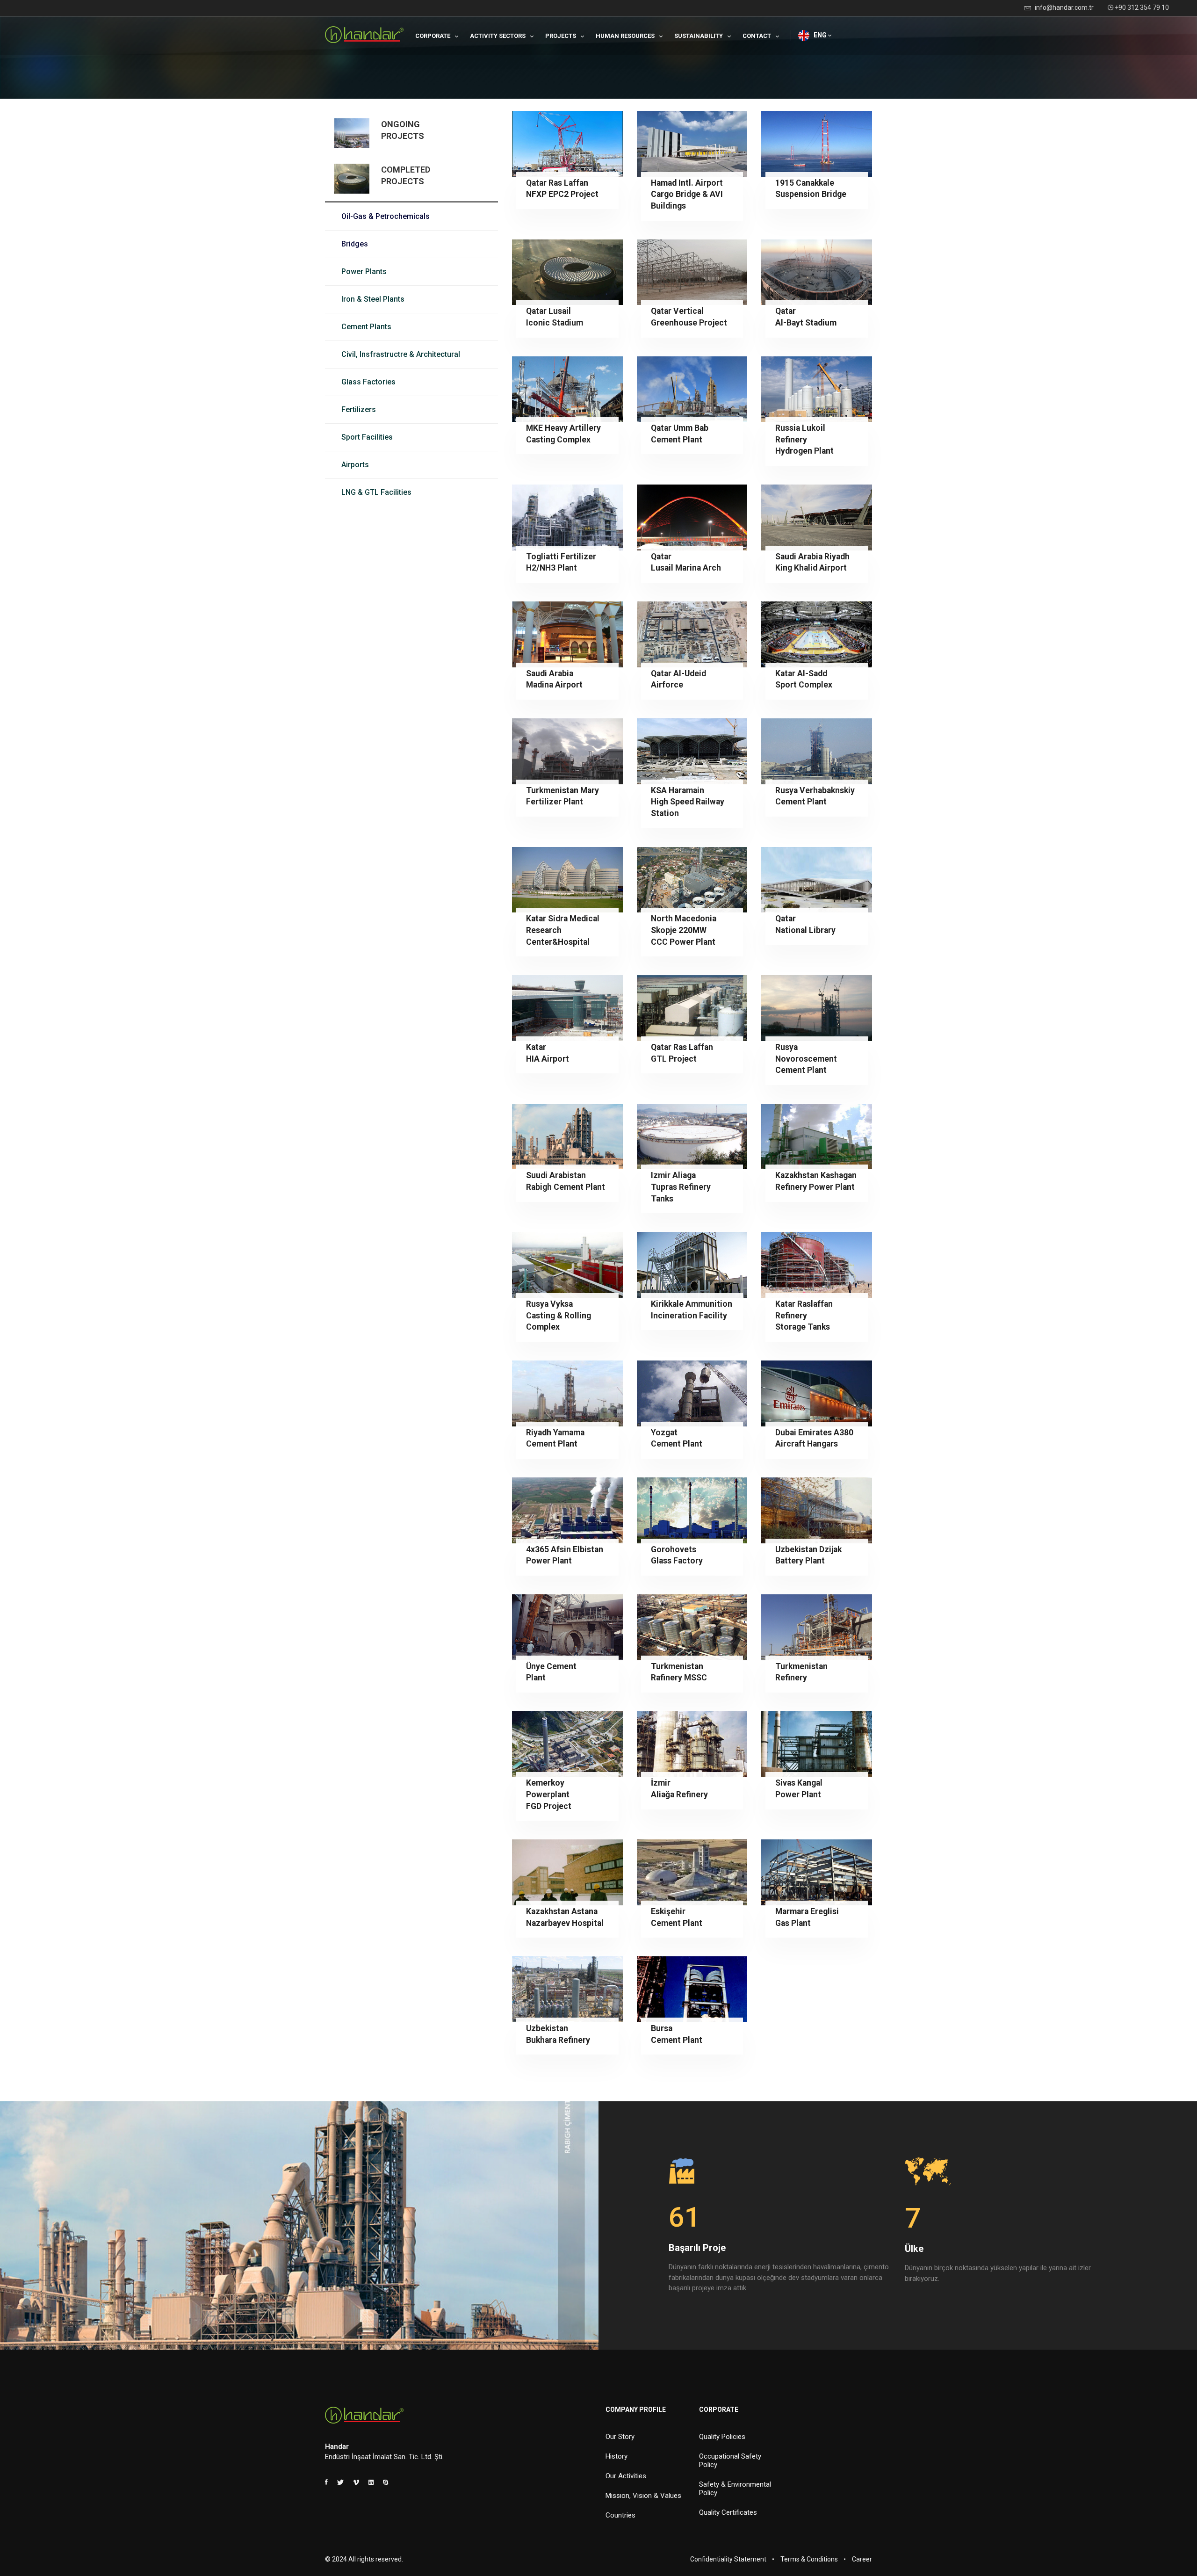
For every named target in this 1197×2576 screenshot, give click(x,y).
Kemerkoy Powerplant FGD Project (549, 1794)
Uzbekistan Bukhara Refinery (558, 2034)
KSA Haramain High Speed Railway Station (688, 802)
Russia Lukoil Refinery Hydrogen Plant (804, 439)
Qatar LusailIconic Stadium (555, 317)
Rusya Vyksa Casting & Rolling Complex (559, 1315)
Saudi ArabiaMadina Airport (554, 679)
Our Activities (626, 2476)
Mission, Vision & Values (643, 2496)
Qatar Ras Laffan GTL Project (682, 1053)
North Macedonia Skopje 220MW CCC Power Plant (684, 930)
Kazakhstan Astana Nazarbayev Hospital (565, 1917)
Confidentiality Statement (728, 2559)
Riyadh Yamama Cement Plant (555, 1438)
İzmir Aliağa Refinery (679, 1789)
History (617, 2456)
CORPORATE (433, 36)
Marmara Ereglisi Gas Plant (807, 1917)
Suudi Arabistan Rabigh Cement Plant (566, 1181)
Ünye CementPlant (551, 1672)
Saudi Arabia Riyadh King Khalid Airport (812, 562)
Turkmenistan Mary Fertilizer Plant (562, 796)
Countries (620, 2515)
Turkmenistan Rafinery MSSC (679, 1672)
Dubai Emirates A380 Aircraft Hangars (814, 1438)
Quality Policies (722, 2437)
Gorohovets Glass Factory (677, 1555)
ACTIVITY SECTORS (498, 36)
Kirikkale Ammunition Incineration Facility (692, 1310)
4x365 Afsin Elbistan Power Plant (565, 1555)
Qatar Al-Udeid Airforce (678, 679)
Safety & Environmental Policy (735, 2489)
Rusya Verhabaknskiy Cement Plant (815, 796)
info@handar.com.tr (1064, 7)
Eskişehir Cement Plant (677, 1917)
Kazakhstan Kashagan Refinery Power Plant (816, 1181)
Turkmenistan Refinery (801, 1672)
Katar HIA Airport (548, 1053)
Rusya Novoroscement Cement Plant (806, 1059)
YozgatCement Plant (677, 1438)
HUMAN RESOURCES (625, 36)
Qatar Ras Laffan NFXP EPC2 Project (562, 189)
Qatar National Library (805, 924)
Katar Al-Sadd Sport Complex (804, 679)
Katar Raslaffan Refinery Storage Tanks (804, 1315)
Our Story (620, 2437)
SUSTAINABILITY (699, 36)
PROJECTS (561, 36)
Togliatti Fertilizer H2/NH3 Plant (561, 562)
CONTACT (757, 36)
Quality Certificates (728, 2512)
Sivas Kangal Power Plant (799, 1789)
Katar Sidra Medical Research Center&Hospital (563, 930)
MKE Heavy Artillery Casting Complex (563, 434)
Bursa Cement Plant (677, 2034)
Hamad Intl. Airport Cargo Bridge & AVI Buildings (687, 194)
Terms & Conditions (809, 2559)
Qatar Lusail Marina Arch (686, 562)
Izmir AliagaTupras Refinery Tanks (681, 1187)
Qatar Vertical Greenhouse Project (689, 317)
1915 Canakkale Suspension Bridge (811, 189)
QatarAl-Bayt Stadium (806, 317)
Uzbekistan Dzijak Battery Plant (808, 1555)
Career (862, 2559)
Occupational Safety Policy (730, 2460)
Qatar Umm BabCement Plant (680, 434)
